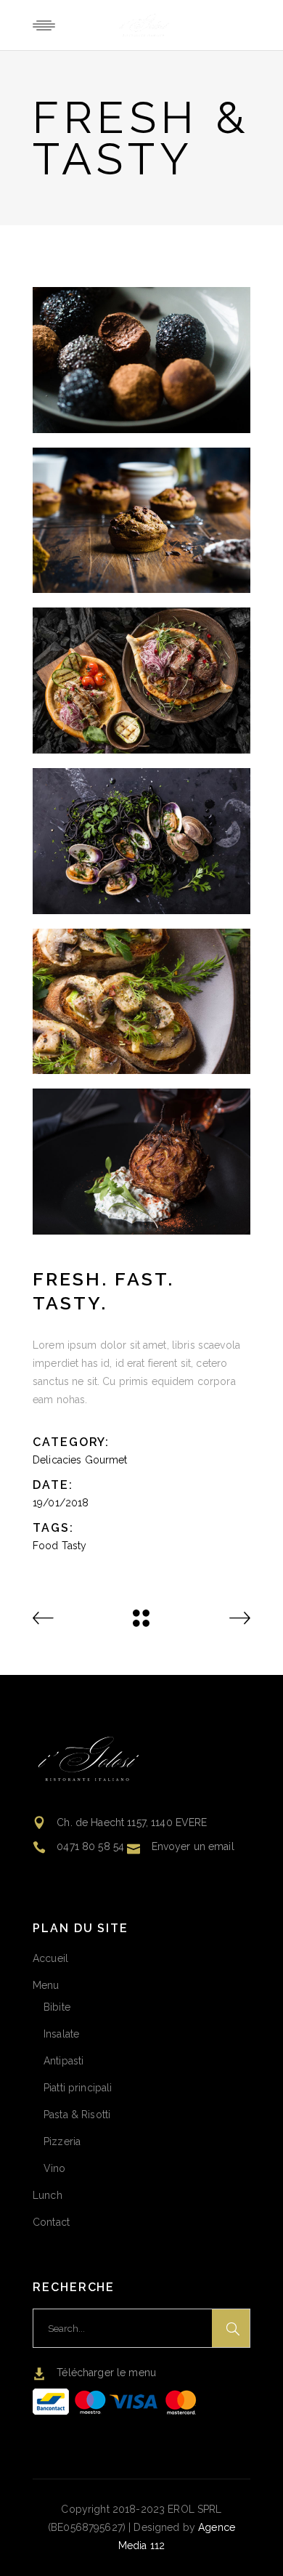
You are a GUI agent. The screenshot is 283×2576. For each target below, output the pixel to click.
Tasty (74, 1546)
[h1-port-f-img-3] (141, 521)
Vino (55, 2168)
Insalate (61, 2034)
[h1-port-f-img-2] (141, 681)
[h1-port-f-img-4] (141, 841)
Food (46, 1546)
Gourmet (106, 1460)
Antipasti (63, 2061)
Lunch (48, 2195)
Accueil (50, 1958)
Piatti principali (78, 2088)
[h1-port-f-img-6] (141, 1162)
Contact (51, 2222)
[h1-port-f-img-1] (141, 360)
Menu (46, 1985)
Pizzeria (62, 2141)
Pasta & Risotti (77, 2115)
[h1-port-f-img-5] (141, 1002)
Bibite (57, 2007)
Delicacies (57, 1460)
